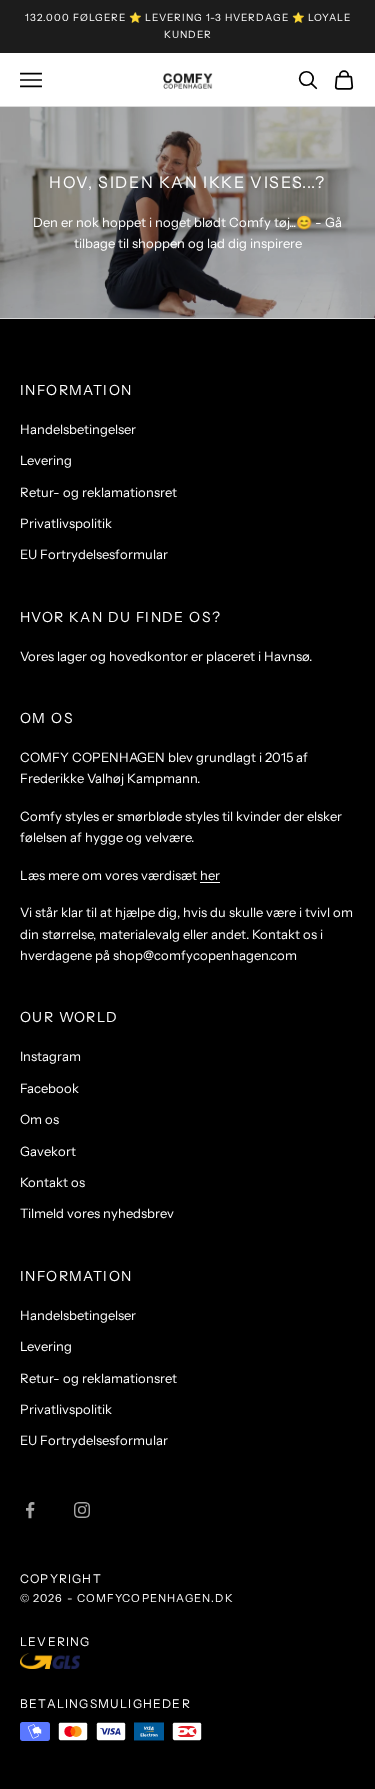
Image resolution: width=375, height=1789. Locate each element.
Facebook (49, 1088)
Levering (46, 460)
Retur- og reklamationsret (98, 492)
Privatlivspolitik (66, 523)
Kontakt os (52, 1182)
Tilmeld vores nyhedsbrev (97, 1213)
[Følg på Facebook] (30, 1510)
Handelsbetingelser (78, 429)
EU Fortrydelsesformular (94, 554)
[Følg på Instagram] (82, 1510)
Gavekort (48, 1151)
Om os (39, 1119)
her (210, 875)
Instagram (50, 1056)
